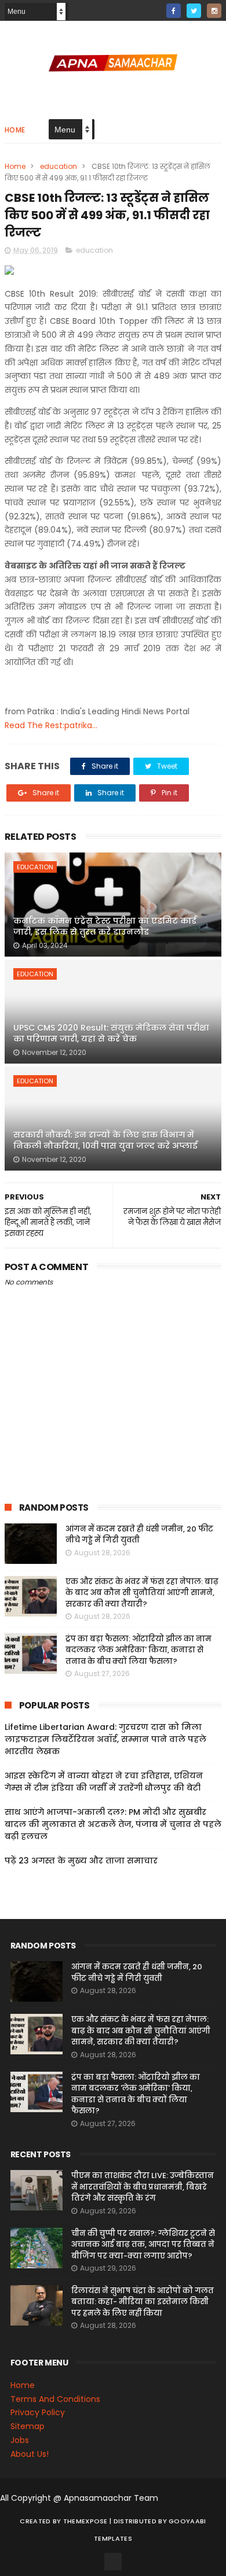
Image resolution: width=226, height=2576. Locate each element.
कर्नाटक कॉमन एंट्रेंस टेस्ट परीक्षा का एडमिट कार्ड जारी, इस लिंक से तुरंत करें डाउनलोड (105, 927)
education (59, 166)
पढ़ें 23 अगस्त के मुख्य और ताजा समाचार (81, 1861)
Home (15, 130)
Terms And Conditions (55, 2399)
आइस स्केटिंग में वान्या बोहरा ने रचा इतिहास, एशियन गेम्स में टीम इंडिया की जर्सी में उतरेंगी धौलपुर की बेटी (104, 1782)
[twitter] (194, 11)
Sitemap (28, 2426)
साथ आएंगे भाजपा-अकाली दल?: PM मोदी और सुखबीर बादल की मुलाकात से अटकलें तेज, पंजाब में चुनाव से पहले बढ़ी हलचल (113, 1824)
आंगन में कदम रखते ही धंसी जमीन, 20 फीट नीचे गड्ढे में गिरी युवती (139, 1535)
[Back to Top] (113, 2562)
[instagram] (214, 11)
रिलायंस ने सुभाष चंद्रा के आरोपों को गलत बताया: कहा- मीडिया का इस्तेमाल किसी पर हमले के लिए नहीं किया (143, 2302)
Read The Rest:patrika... (51, 725)
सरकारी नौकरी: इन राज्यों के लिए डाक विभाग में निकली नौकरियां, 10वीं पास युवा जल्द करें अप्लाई (105, 1141)
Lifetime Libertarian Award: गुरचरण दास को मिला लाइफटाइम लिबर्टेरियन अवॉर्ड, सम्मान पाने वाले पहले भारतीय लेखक (105, 1739)
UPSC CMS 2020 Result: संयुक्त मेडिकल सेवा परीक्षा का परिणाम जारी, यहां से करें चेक (111, 1034)
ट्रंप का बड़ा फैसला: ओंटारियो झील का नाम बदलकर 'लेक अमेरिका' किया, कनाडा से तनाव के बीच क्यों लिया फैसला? (138, 1650)
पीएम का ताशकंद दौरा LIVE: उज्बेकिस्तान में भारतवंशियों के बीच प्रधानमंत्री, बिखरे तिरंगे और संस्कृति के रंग (143, 2187)
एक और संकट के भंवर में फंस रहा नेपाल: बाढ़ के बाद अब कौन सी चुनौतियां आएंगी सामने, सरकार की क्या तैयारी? (142, 1593)
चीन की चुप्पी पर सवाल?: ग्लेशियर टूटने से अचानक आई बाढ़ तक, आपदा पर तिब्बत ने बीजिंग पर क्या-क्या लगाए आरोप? (143, 2245)
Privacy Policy (38, 2412)
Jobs (20, 2440)
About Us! (30, 2454)
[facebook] (174, 11)
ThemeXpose (85, 2521)
